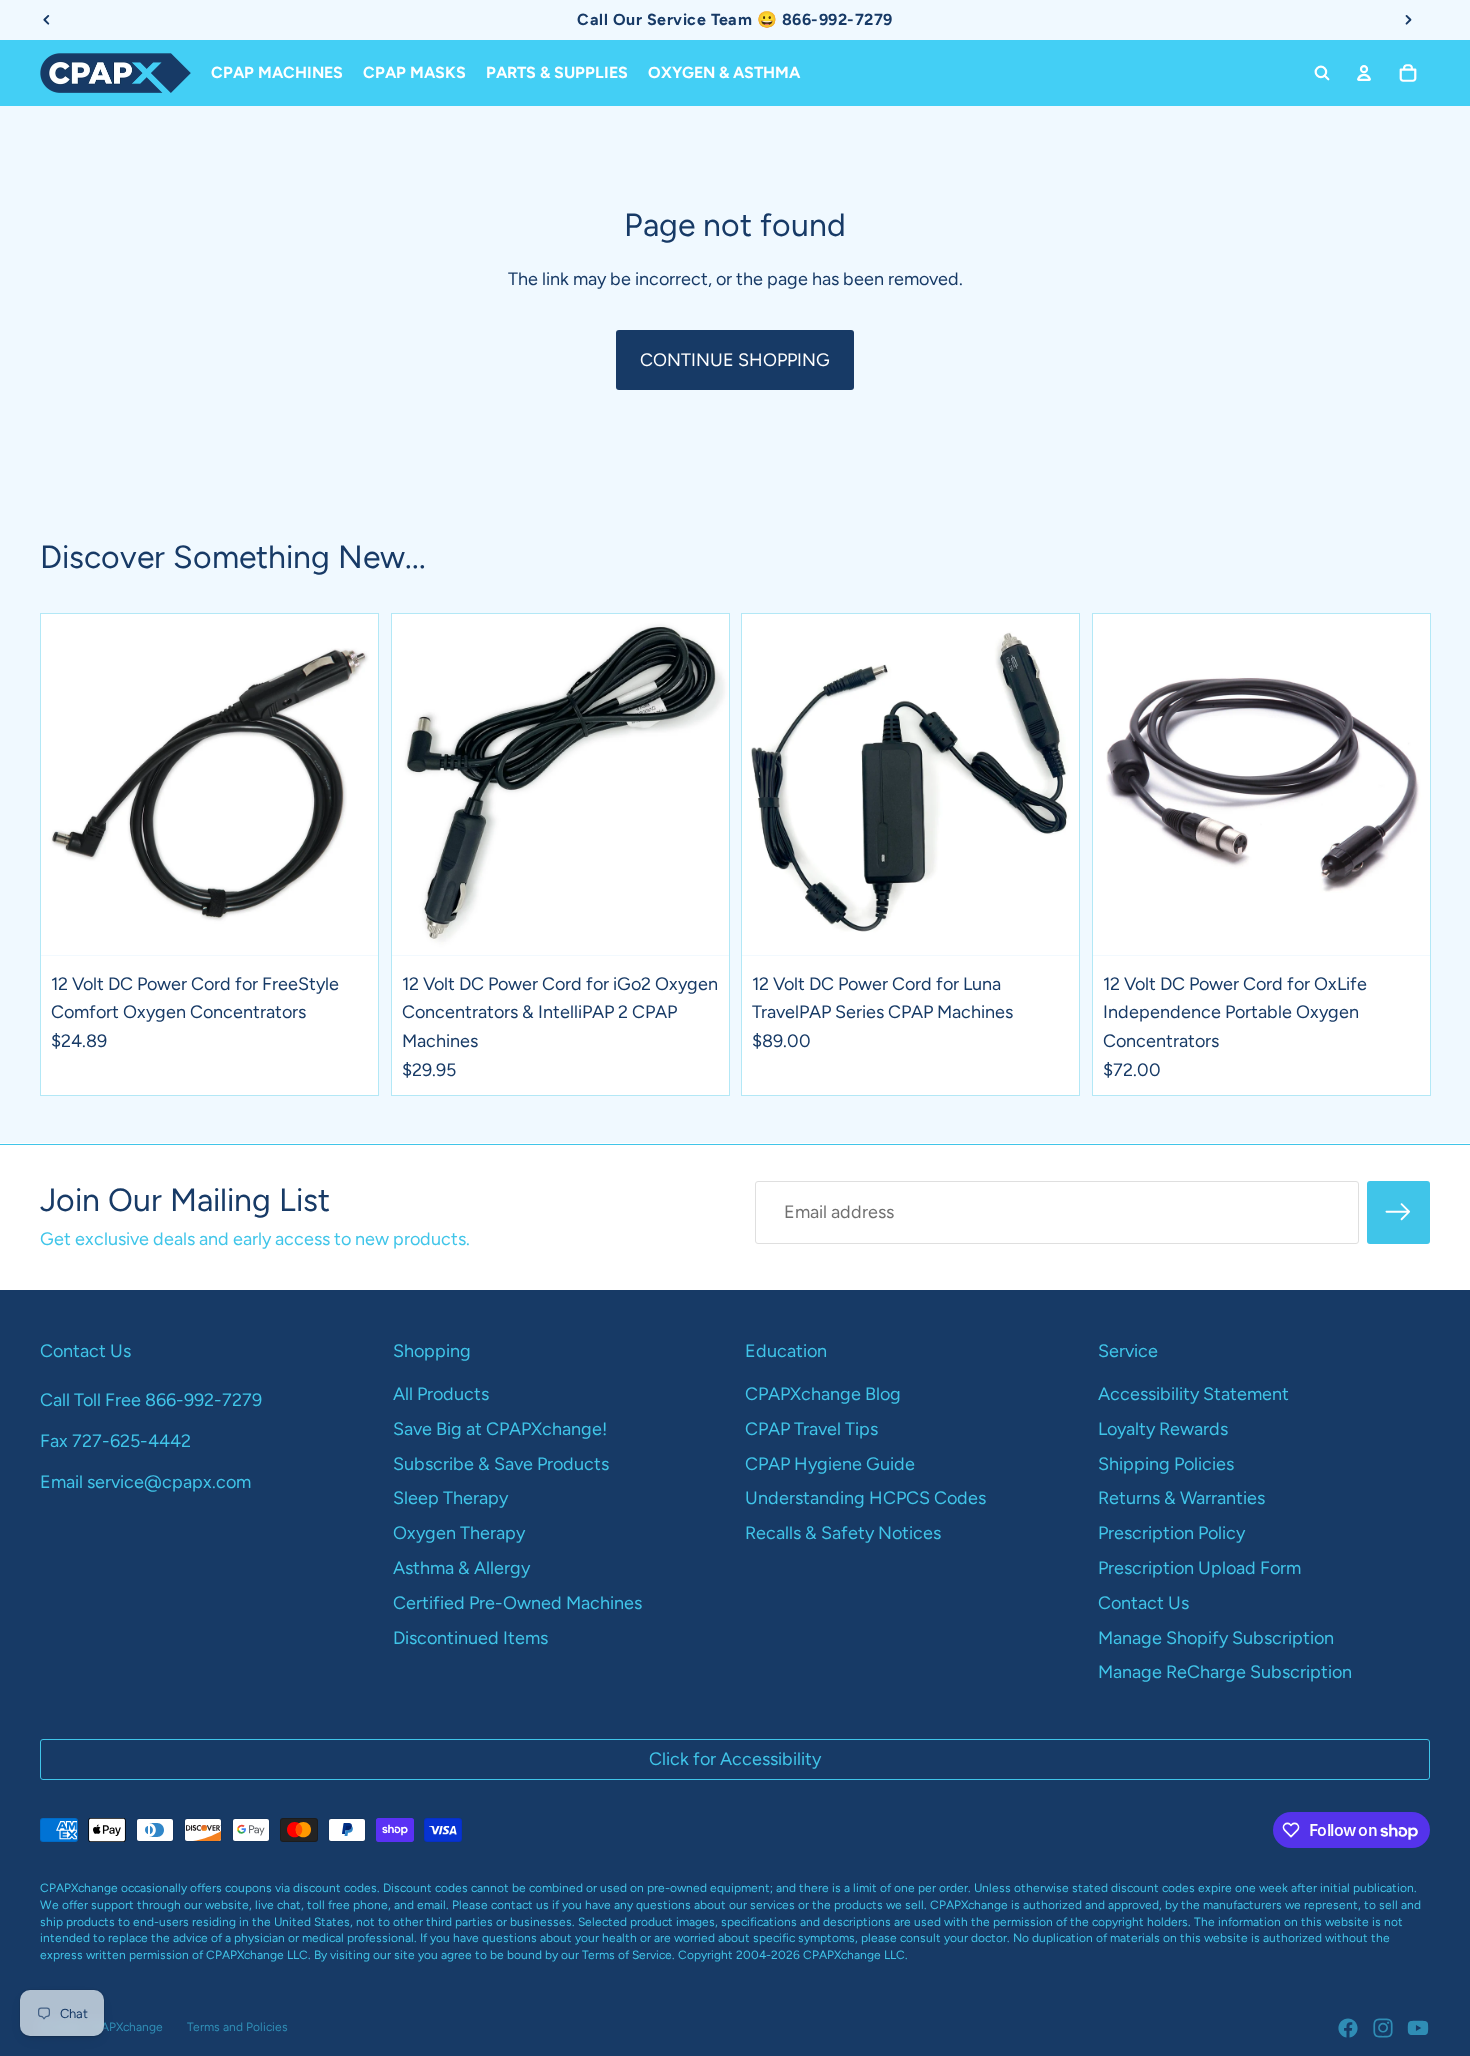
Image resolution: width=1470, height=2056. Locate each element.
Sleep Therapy (450, 1498)
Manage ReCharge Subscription (1225, 1672)
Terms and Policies (237, 2027)
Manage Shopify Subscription (1216, 1638)
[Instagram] (1383, 2028)
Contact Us (1143, 1603)
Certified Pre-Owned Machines (517, 1603)
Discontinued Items (470, 1638)
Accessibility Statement (1193, 1394)
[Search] (1322, 73)
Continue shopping (735, 360)
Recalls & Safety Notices (843, 1533)
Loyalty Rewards (1163, 1429)
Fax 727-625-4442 (115, 1441)
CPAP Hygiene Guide (830, 1464)
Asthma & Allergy (461, 1568)
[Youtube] (1418, 2028)
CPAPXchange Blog (823, 1394)
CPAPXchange (124, 2027)
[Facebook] (1348, 2028)
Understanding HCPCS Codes (865, 1498)
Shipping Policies (1166, 1464)
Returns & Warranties (1181, 1498)
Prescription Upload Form (1199, 1568)
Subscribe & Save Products (501, 1464)
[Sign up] (1398, 1212)
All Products (441, 1394)
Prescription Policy (1171, 1533)
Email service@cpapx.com (145, 1482)
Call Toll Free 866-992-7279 (151, 1400)
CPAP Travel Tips (811, 1429)
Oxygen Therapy (459, 1533)
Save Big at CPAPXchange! (500, 1429)
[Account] (1364, 73)
